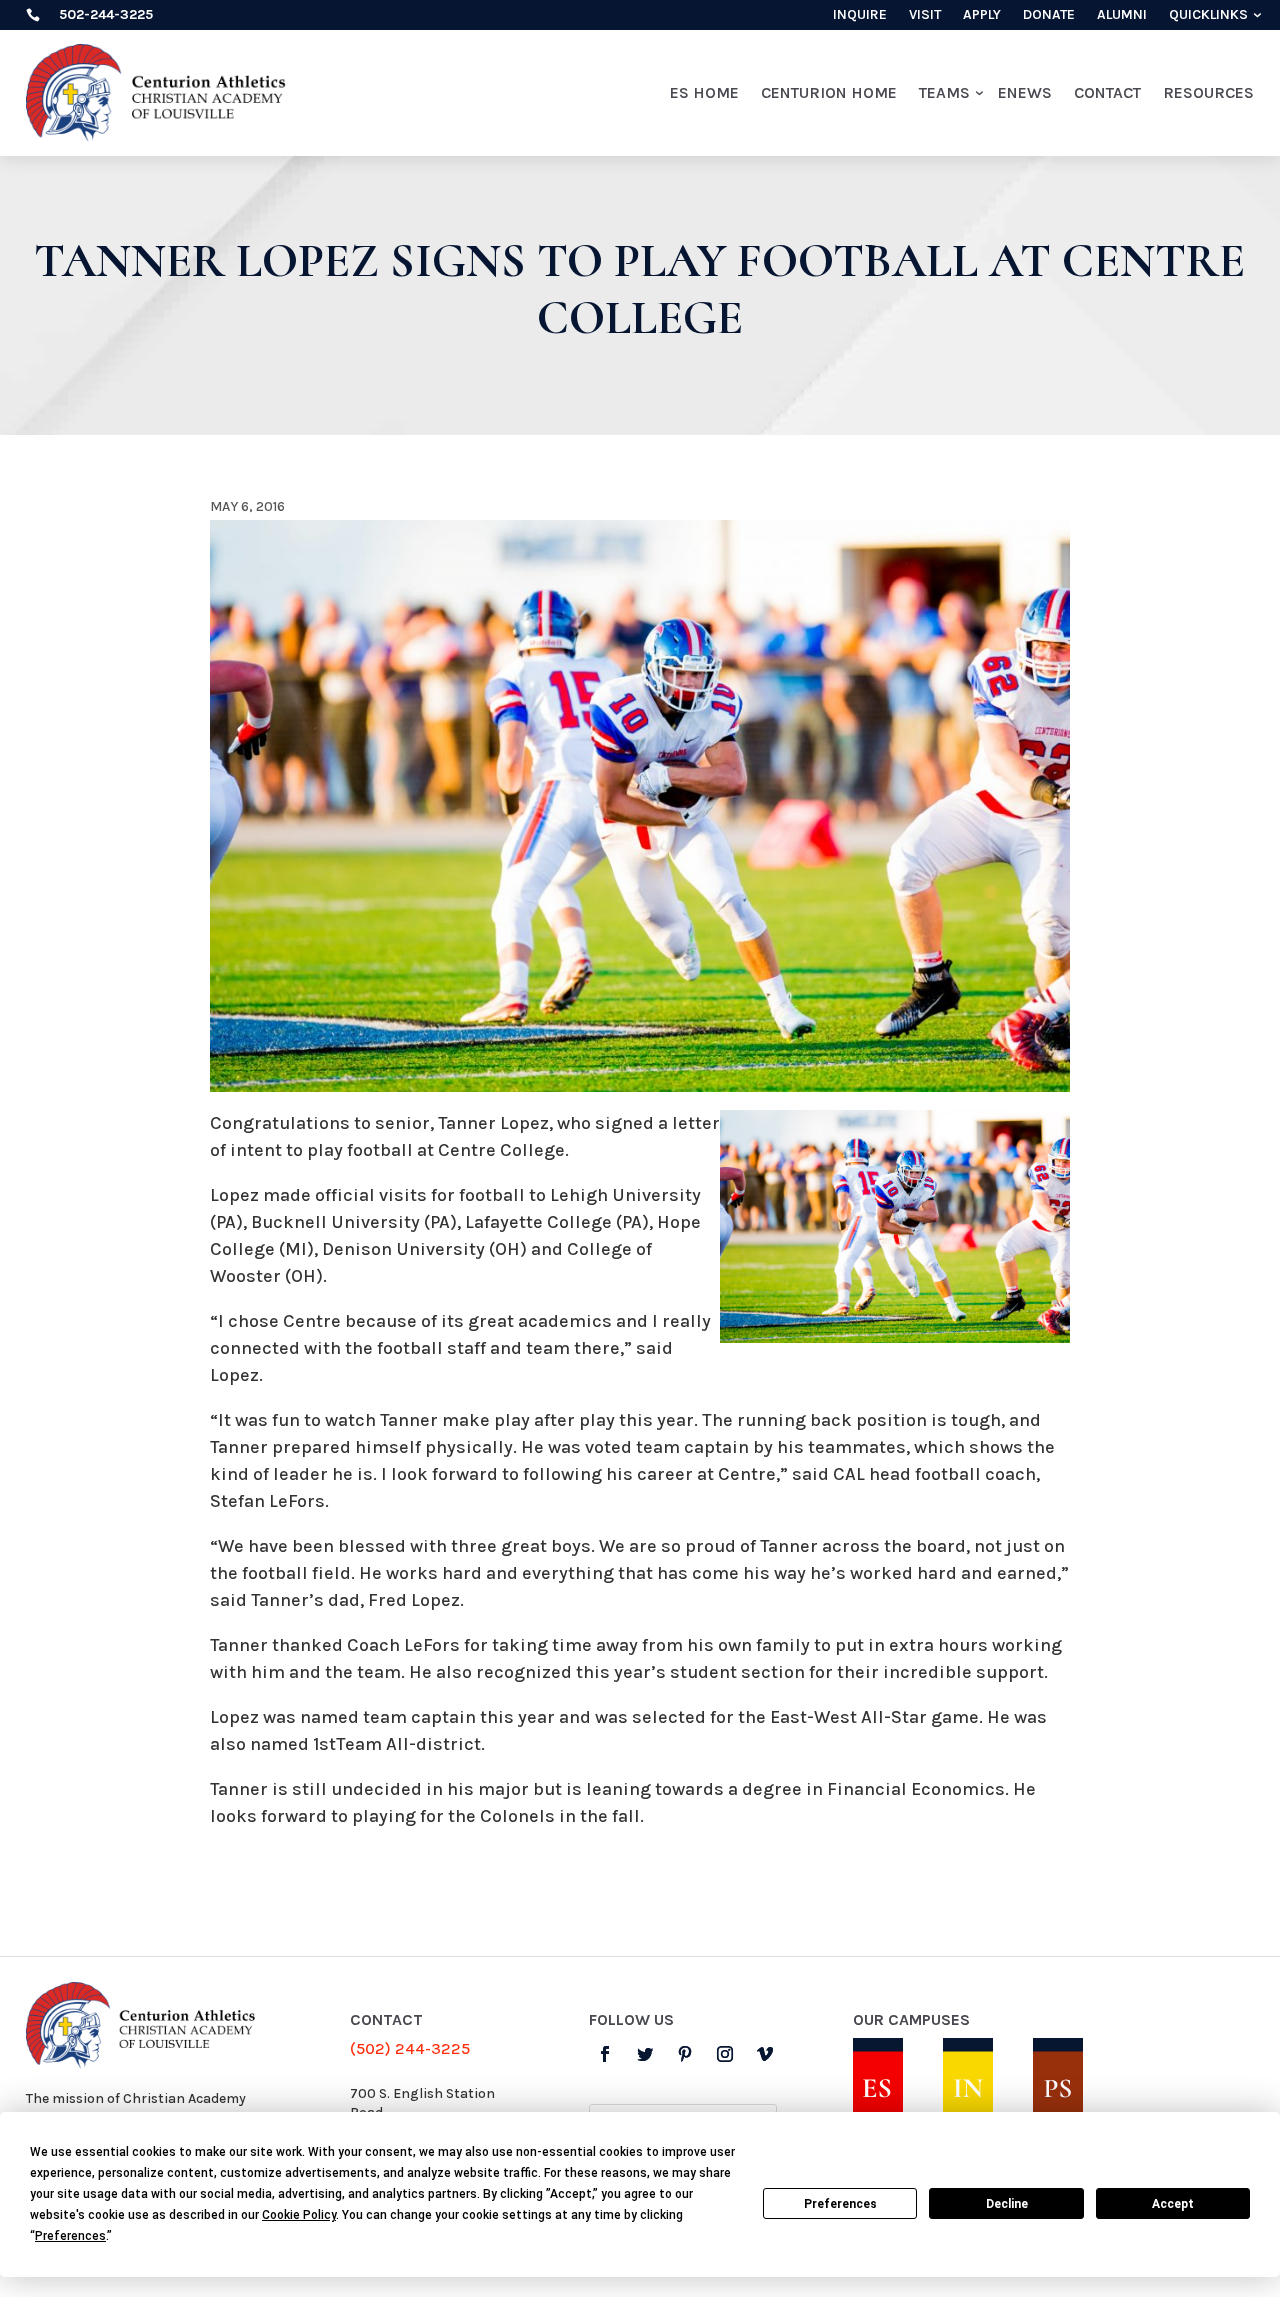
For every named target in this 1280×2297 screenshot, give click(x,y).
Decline (1007, 2204)
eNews (1025, 92)
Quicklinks (1208, 15)
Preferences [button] (70, 2236)
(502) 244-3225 (410, 2048)
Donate (1049, 15)
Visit (925, 15)
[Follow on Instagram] (725, 2054)
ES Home (704, 92)
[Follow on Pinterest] (685, 2054)
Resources (1208, 92)
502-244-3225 (106, 14)
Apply (982, 15)
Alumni (1122, 15)
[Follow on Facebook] (605, 2054)
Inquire (860, 15)
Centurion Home (829, 92)
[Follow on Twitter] (645, 2054)
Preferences (840, 2204)
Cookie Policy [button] (299, 2215)
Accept (1173, 2204)
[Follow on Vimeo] (765, 2054)
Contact (1107, 92)
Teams (944, 92)
